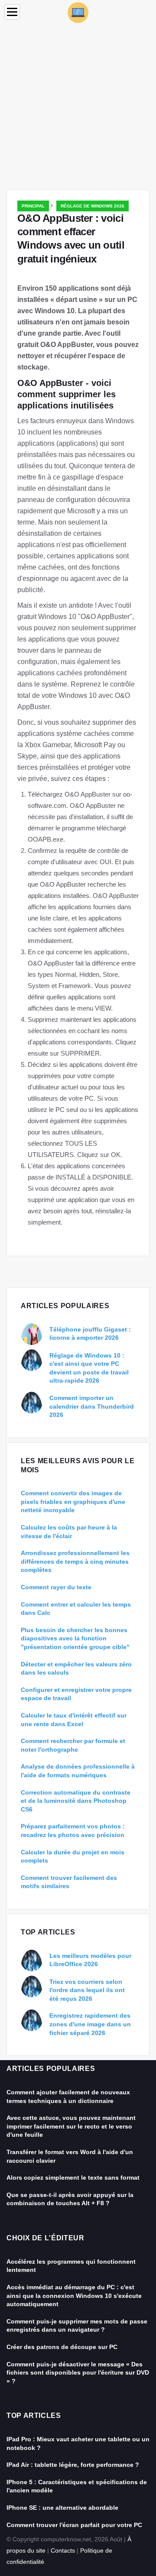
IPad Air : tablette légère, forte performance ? (73, 2465)
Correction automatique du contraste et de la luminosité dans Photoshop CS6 (76, 1801)
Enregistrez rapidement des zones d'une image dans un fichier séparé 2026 (90, 2024)
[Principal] (78, 12)
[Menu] (12, 12)
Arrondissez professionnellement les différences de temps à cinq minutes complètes (75, 1561)
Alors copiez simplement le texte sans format (73, 2177)
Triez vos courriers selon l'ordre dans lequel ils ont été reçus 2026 (87, 1990)
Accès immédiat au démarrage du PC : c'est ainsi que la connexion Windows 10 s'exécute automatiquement (74, 2296)
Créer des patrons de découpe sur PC (62, 2347)
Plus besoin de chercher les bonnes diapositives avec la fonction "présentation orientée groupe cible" (75, 1638)
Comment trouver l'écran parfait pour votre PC (74, 2525)
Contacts (63, 2550)
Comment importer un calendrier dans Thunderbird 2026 (92, 1406)
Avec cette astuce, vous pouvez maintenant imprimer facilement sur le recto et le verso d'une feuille (71, 2126)
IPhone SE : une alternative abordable (62, 2508)
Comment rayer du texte (56, 1587)
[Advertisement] (78, 107)
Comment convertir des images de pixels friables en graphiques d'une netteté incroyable (73, 1502)
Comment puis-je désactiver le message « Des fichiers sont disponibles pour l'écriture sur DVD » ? (78, 2373)
